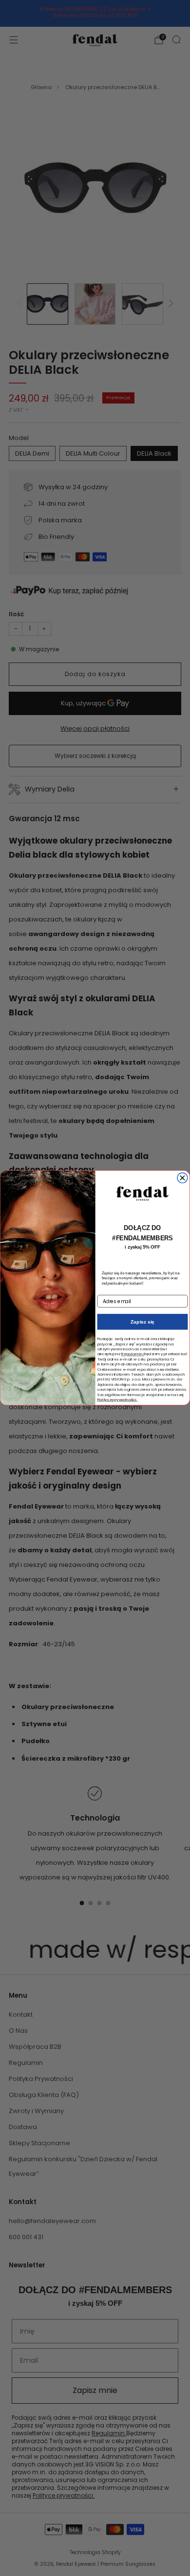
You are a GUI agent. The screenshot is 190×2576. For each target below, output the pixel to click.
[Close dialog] (182, 1178)
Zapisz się (142, 1322)
